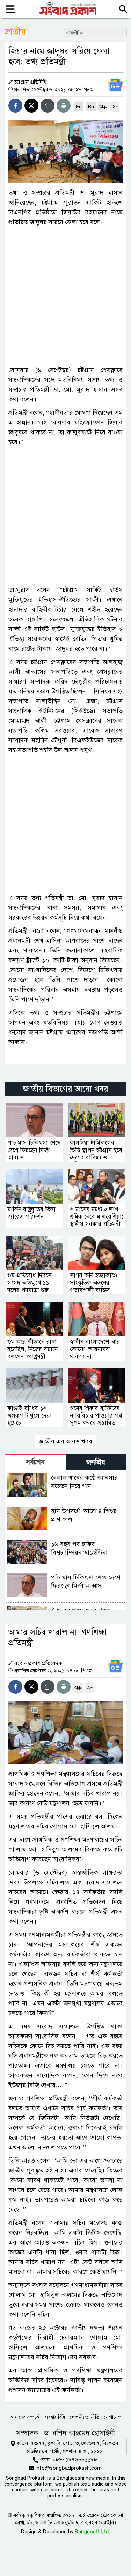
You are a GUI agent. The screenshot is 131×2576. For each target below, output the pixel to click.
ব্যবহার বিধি (55, 2417)
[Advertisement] (65, 296)
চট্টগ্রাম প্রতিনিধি (30, 82)
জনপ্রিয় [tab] (96, 1462)
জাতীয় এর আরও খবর (65, 1441)
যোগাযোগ (113, 2417)
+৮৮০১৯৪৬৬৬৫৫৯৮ (75, 2460)
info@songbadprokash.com (69, 2468)
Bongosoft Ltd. (92, 2532)
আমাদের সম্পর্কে (25, 2417)
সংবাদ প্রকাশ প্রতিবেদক (38, 1663)
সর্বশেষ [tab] (35, 1462)
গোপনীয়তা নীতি (85, 2417)
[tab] (35, 1462)
